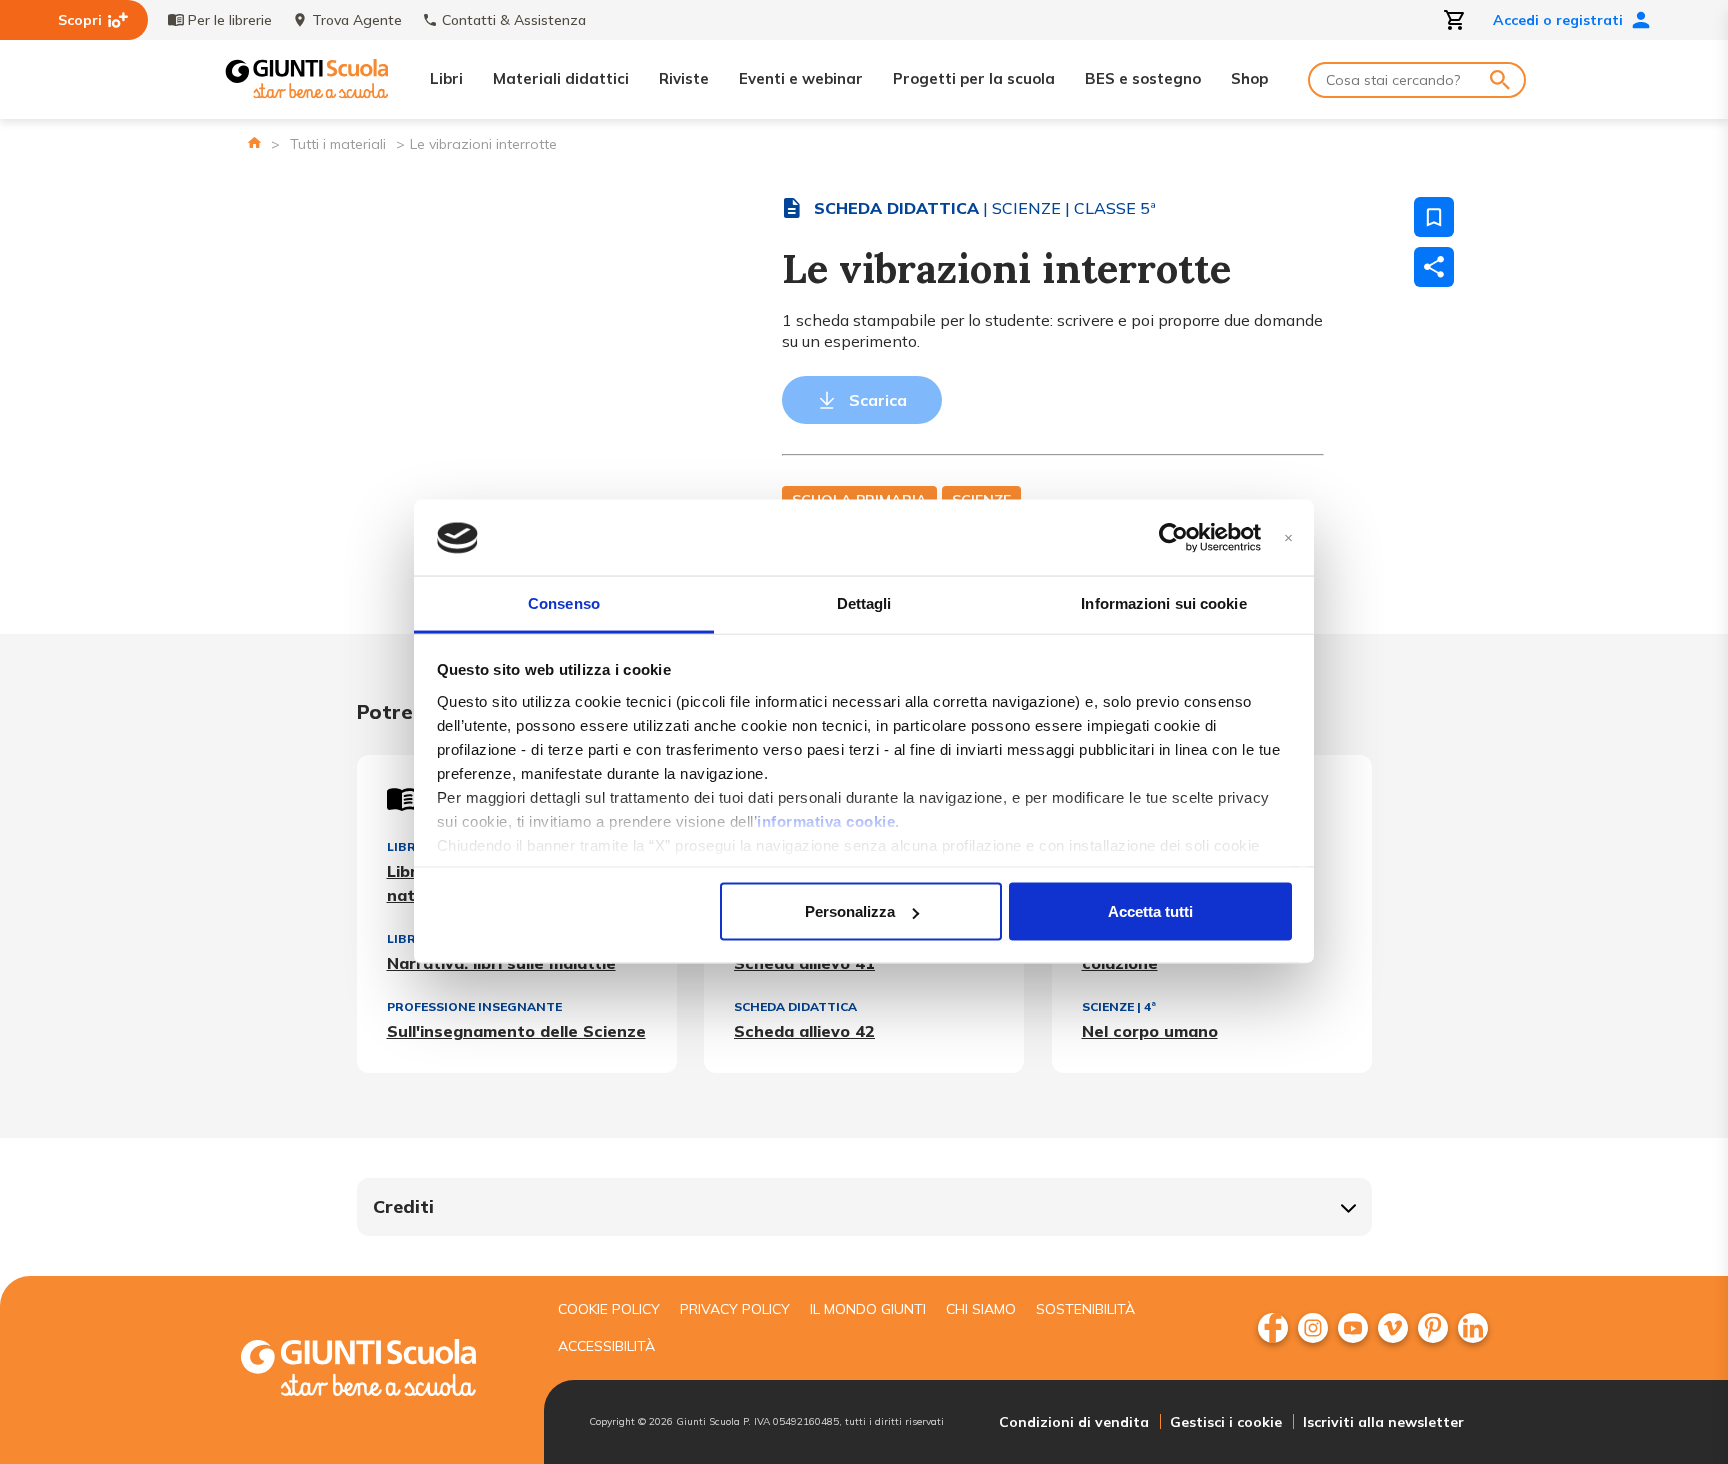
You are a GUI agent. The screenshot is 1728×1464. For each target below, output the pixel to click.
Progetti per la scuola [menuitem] (974, 78)
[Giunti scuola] (379, 1370)
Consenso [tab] (564, 603)
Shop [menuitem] (1249, 78)
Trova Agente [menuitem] (357, 20)
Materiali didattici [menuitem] (561, 78)
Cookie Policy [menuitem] (609, 1309)
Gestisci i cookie (1226, 1422)
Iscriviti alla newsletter (1383, 1422)
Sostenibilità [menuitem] (1085, 1309)
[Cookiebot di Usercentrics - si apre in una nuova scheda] (1173, 538)
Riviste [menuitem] (684, 78)
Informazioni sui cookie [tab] (1163, 603)
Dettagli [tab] (864, 603)
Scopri (80, 20)
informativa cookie (826, 820)
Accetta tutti (1150, 911)
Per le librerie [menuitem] (230, 20)
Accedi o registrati (1558, 20)
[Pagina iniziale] (254, 142)
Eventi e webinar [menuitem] (801, 78)
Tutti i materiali (338, 144)
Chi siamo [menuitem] (981, 1309)
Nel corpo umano (1150, 1031)
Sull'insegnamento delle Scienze (516, 1031)
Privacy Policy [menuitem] (735, 1309)
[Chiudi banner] (1288, 538)
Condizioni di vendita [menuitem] (1074, 1422)
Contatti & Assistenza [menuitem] (514, 20)
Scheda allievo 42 (804, 1031)
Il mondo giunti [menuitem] (868, 1309)
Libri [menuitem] (446, 78)
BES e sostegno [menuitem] (1143, 78)
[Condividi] (1434, 267)
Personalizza (850, 911)
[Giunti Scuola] (307, 79)
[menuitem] (1273, 1328)
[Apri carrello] (1455, 20)
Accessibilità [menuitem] (606, 1346)
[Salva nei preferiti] (1434, 217)
